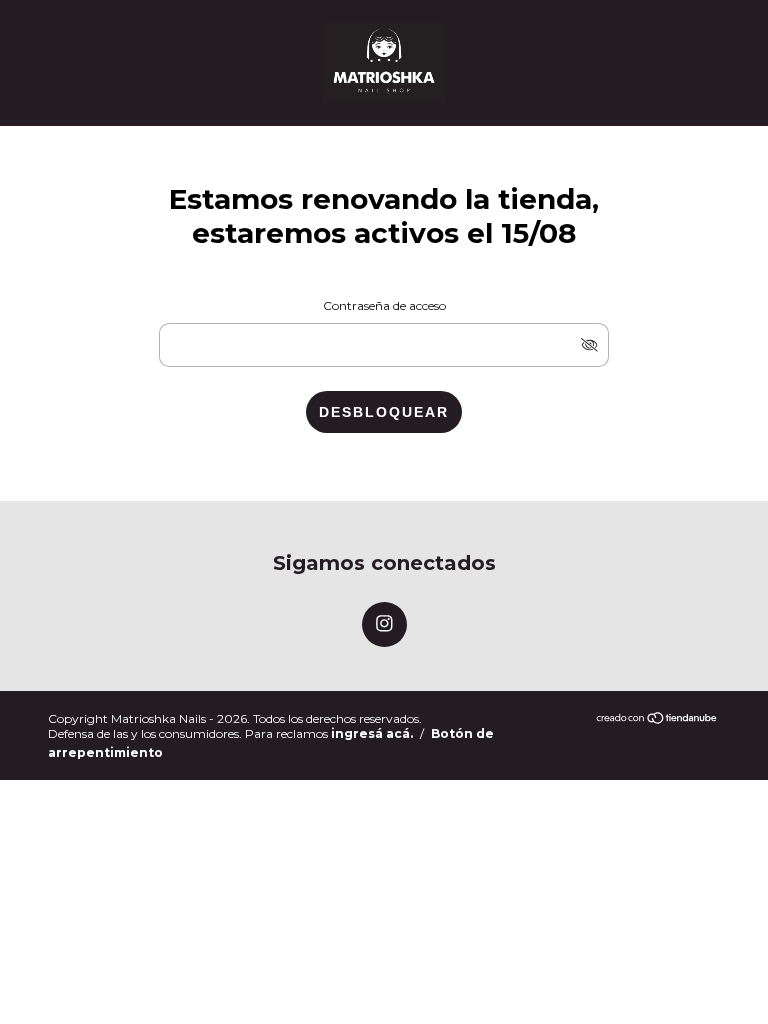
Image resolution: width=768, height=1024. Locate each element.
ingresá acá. (372, 733)
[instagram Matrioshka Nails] (384, 624)
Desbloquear (384, 412)
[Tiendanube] (657, 719)
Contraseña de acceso (384, 305)
